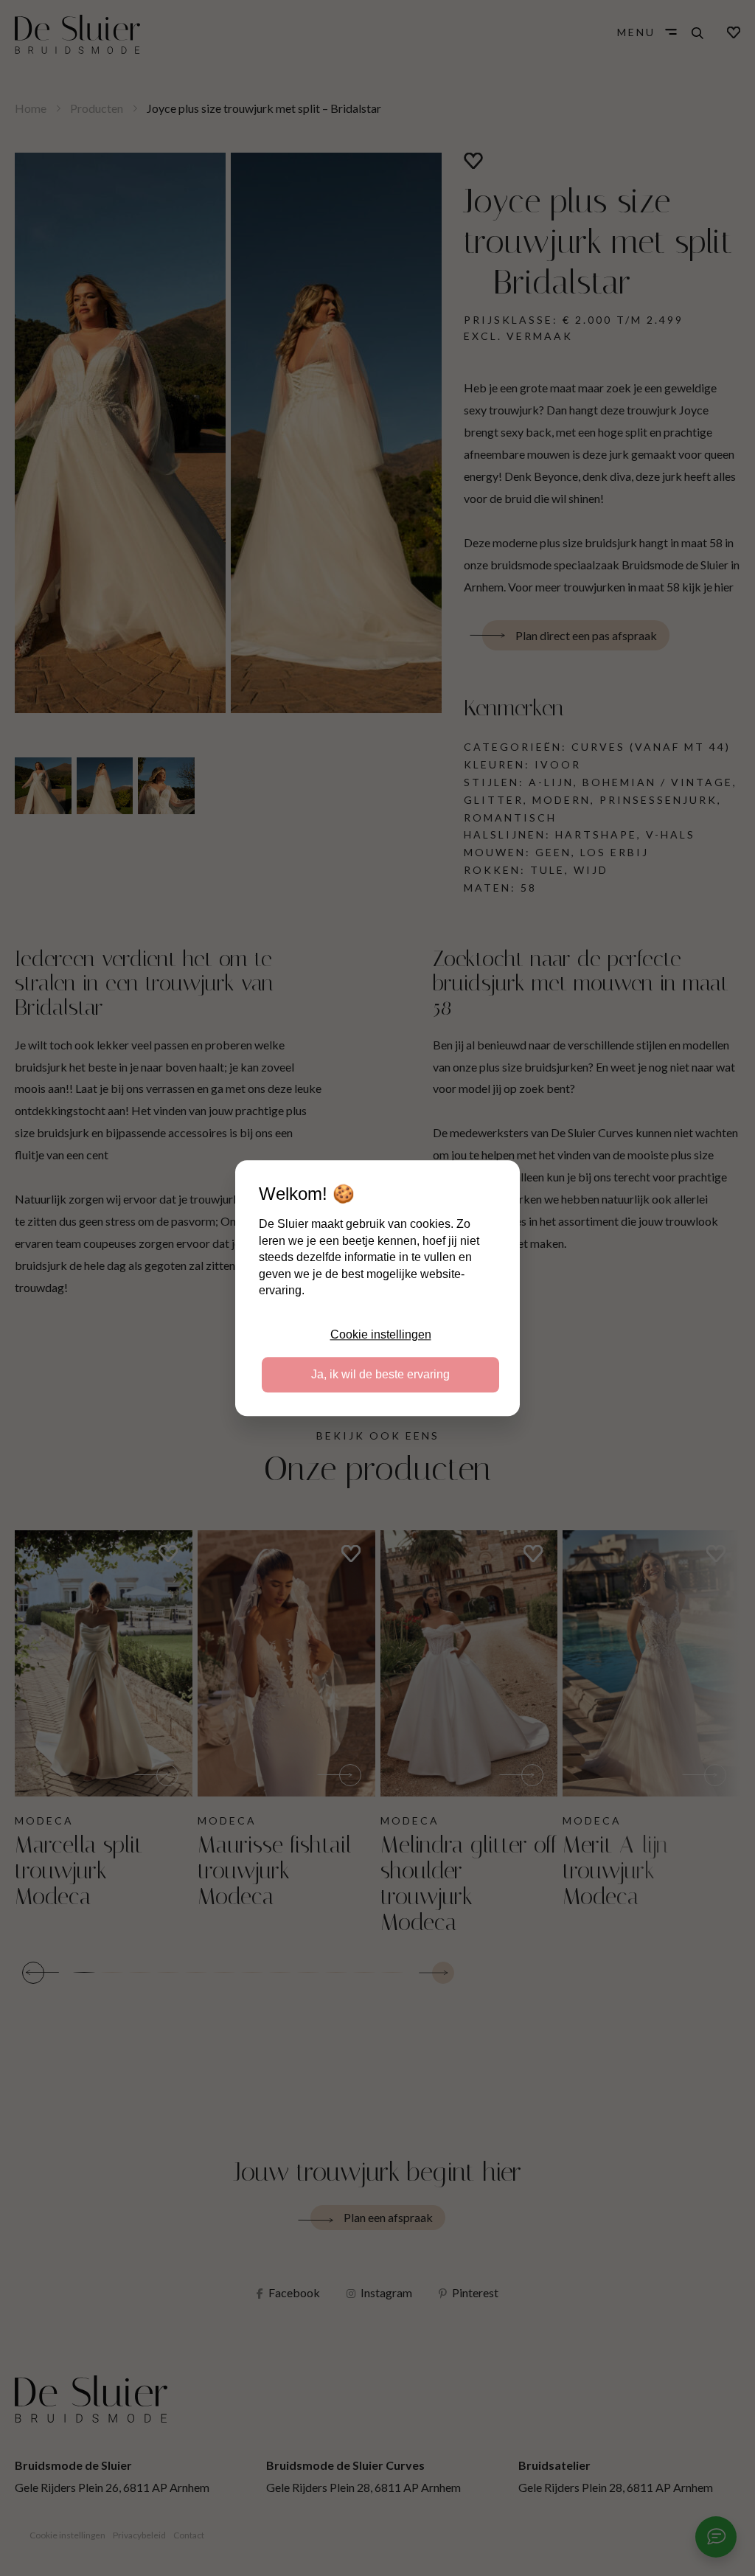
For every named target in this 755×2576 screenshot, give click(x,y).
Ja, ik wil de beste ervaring (380, 1374)
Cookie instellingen (381, 1334)
